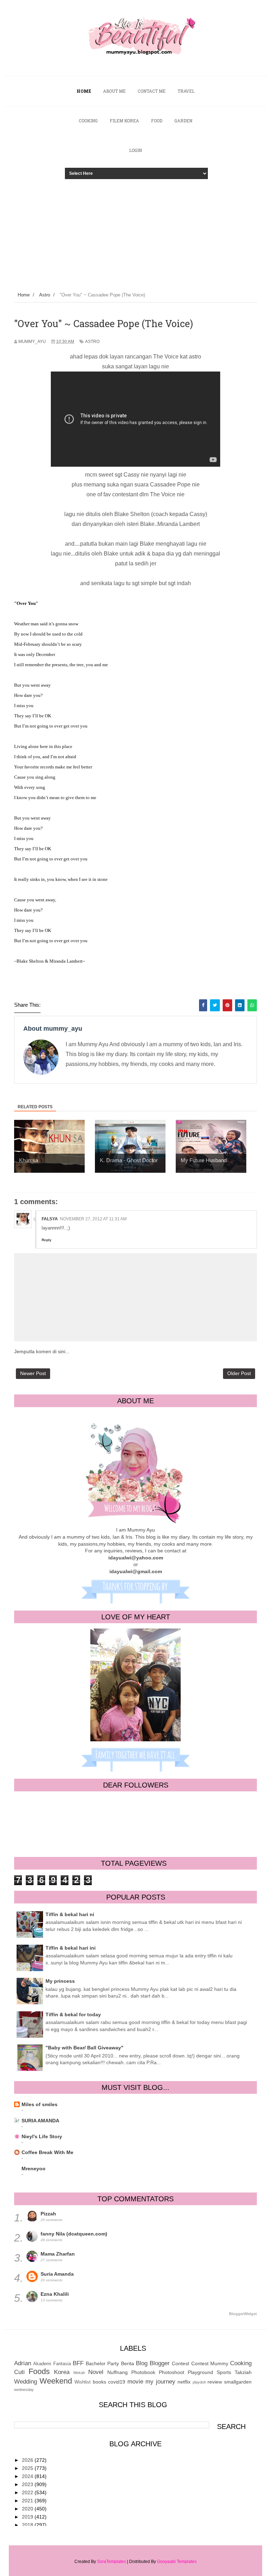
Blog (142, 2363)
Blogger (160, 2363)
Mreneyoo (34, 2169)
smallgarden (238, 2382)
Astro (92, 342)
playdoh (199, 2382)
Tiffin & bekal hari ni (70, 1914)
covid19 (117, 2382)
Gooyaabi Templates (177, 2562)
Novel (96, 2372)
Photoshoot (171, 2372)
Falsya (50, 1219)
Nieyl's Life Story (42, 2136)
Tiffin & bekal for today (73, 2014)
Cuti (19, 2372)
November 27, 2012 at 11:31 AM (93, 1219)
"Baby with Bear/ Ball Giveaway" (85, 2048)
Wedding (26, 2382)
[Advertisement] (135, 231)
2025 (28, 2468)
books (100, 2382)
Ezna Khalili (55, 2294)
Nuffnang (118, 2372)
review (215, 2382)
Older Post (239, 1373)
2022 (28, 2492)
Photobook (143, 2372)
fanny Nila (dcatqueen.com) (74, 2234)
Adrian (23, 2363)
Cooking (241, 2363)
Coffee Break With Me (47, 2152)
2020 (28, 2509)
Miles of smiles (40, 2104)
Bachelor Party (102, 2363)
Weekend (56, 2381)
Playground (200, 2372)
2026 (28, 2460)
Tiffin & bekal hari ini (71, 1948)
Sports (224, 2372)
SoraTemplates (112, 2562)
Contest (180, 2363)
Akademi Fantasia (52, 2364)
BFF (78, 2363)
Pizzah (48, 2214)
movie (135, 2382)
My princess (60, 1981)
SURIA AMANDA (40, 2121)
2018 (28, 2525)
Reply (47, 1240)
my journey (160, 2382)
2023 (28, 2484)
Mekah (79, 2373)
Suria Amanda (57, 2274)
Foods (39, 2371)
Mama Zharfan (58, 2254)
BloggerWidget (243, 2314)
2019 (28, 2517)
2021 (28, 2501)
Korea (62, 2372)
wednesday (24, 2390)
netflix (184, 2382)
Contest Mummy (210, 2363)
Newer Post (33, 1373)
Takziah (243, 2372)
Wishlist (83, 2382)
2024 (28, 2476)
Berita (128, 2363)
